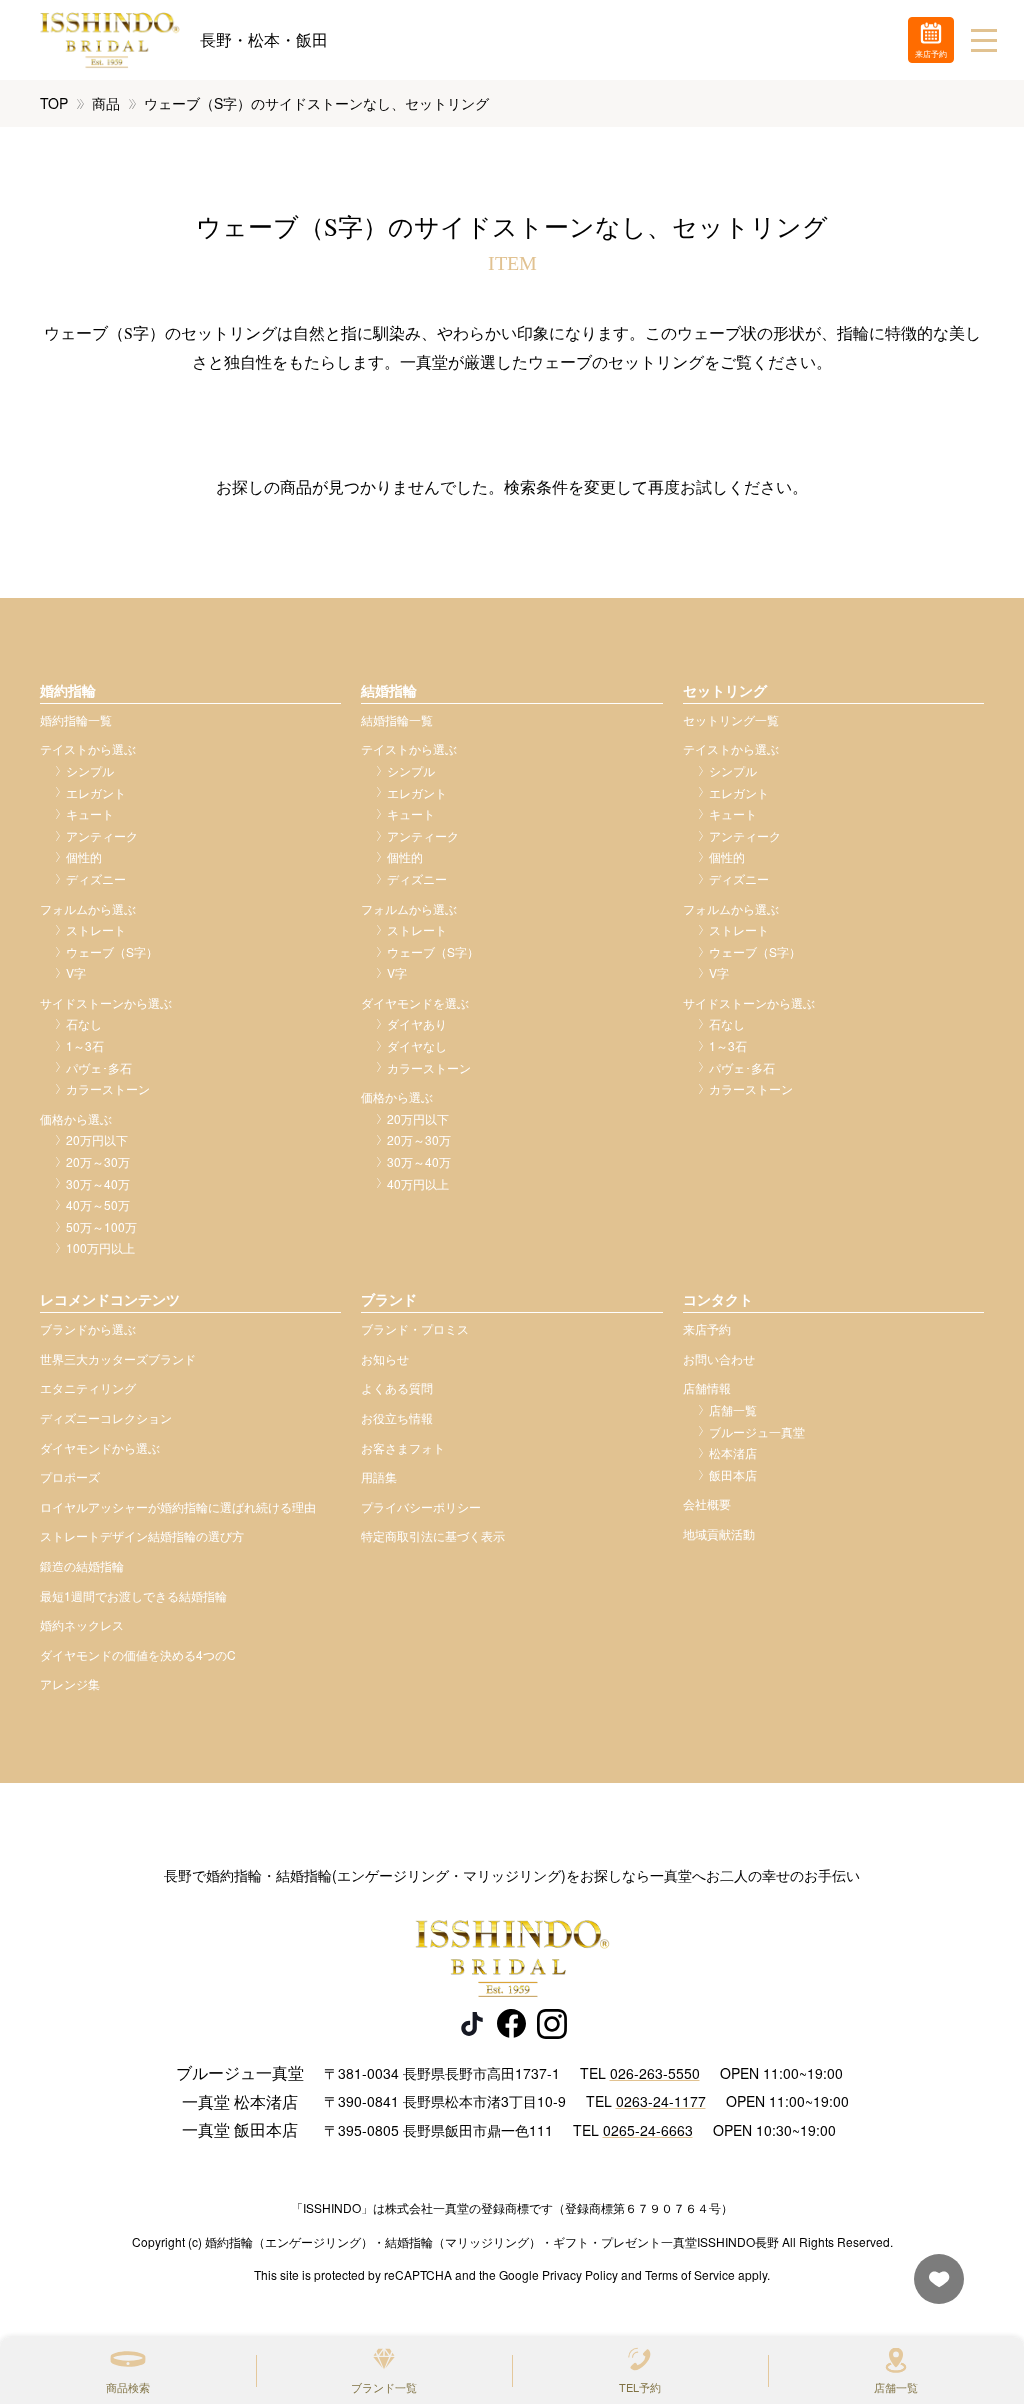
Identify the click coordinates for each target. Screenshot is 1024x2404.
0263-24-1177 (661, 2101)
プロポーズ (70, 1476)
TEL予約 (640, 2387)
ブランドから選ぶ (88, 1328)
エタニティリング (88, 1387)
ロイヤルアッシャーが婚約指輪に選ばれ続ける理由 (178, 1506)
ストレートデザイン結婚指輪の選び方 (142, 1535)
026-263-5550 (655, 2073)
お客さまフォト (403, 1447)
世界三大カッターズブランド (118, 1358)
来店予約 (707, 1328)
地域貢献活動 (719, 1533)
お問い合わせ (719, 1358)
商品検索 (128, 2387)
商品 (106, 103)
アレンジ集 (70, 1683)
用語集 (379, 1476)
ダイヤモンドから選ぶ (100, 1447)
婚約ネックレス (82, 1624)
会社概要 (707, 1503)
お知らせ (385, 1358)
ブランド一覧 (384, 2387)
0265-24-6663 (648, 2130)
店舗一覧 (896, 2387)
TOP (54, 103)
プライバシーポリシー (421, 1506)
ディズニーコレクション (106, 1417)
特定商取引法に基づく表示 (433, 1535)
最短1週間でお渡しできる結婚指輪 (133, 1595)
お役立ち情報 (397, 1417)
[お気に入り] (934, 2288)
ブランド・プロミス (415, 1328)
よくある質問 (397, 1387)
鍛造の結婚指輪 (82, 1565)
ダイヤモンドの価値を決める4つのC (138, 1654)
